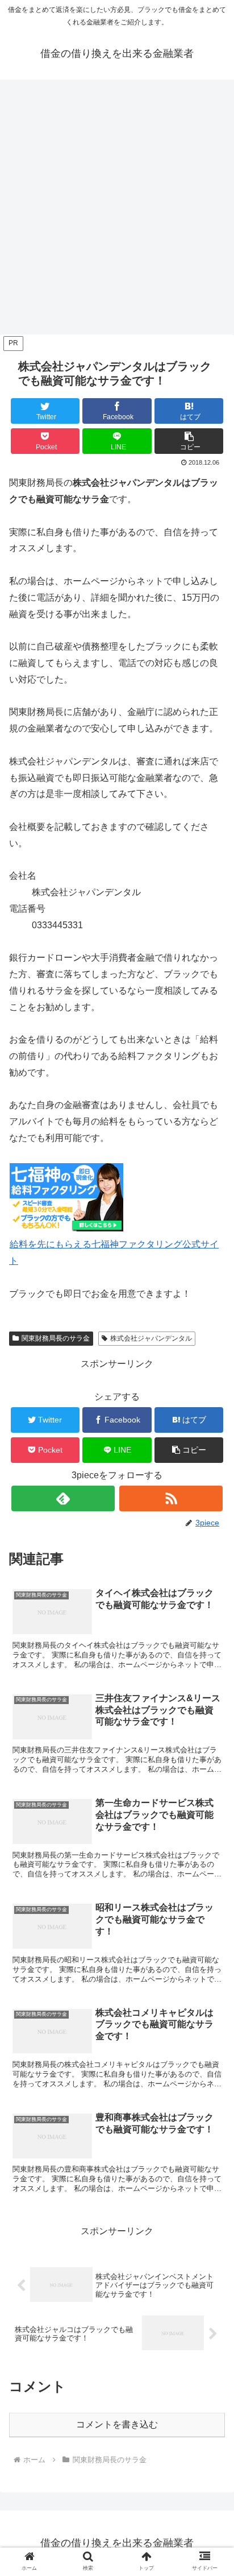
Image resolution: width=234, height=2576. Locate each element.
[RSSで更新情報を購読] (171, 1498)
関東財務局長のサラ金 (56, 1338)
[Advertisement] (117, 210)
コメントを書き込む (117, 2424)
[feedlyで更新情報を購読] (63, 1498)
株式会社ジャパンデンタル (151, 1338)
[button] (189, 441)
